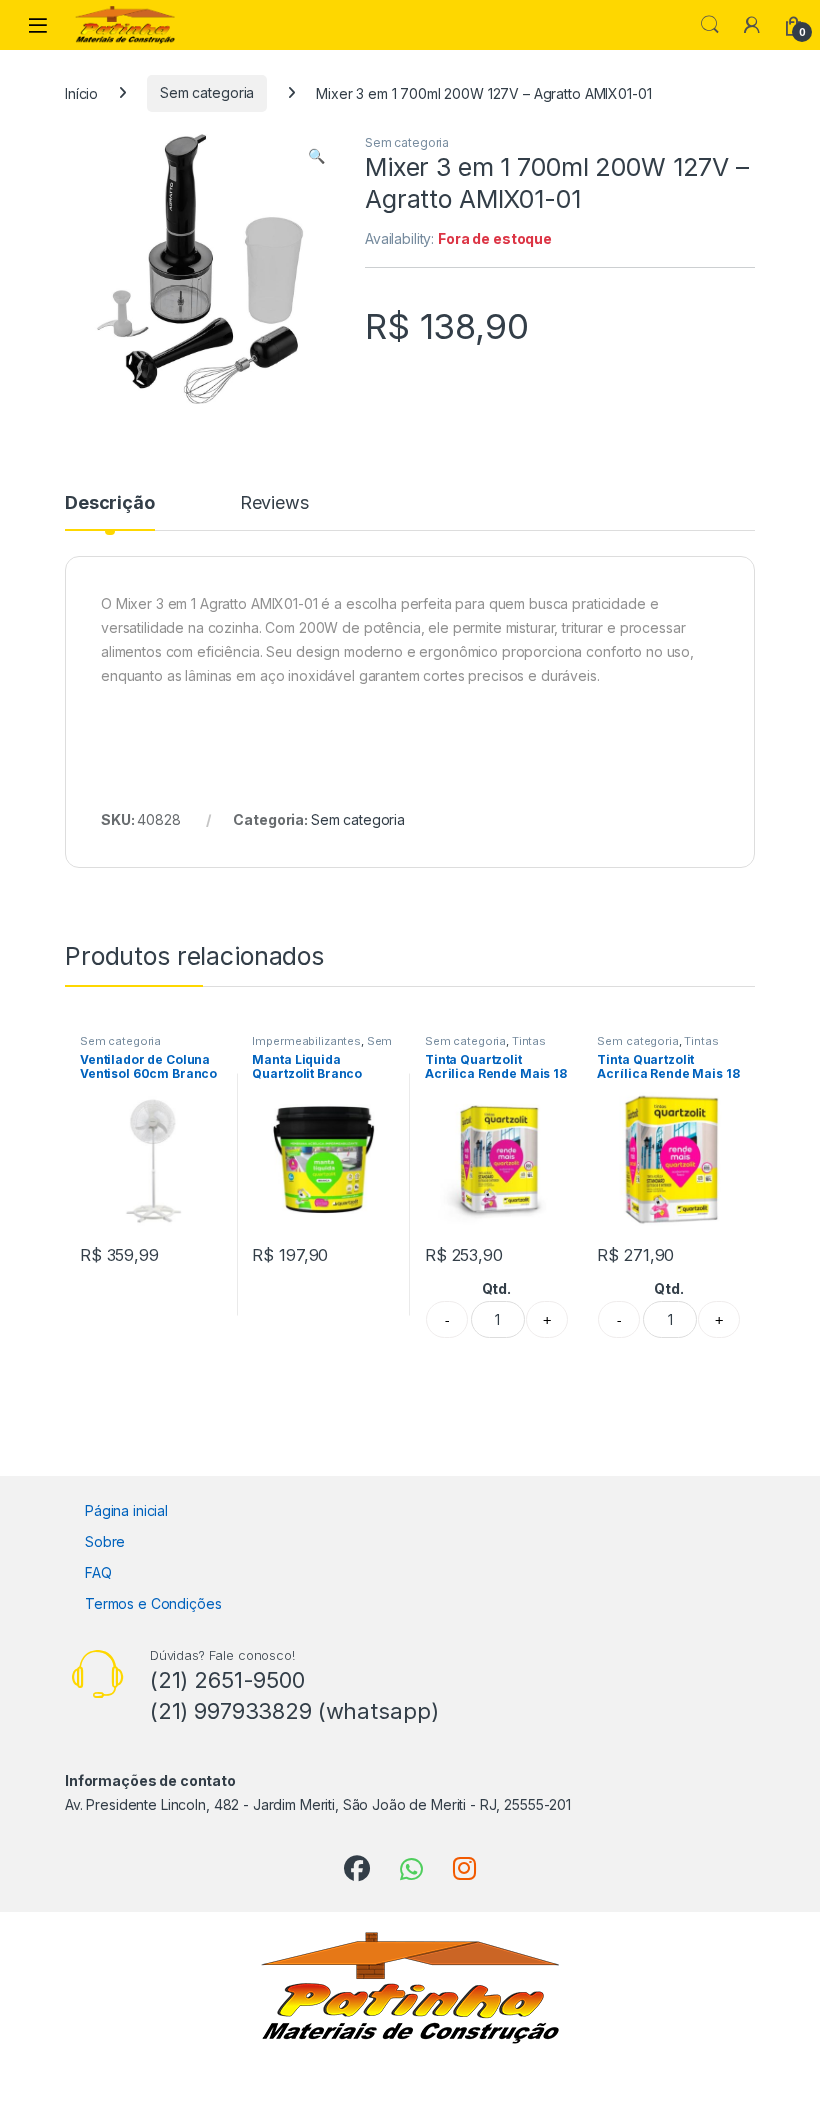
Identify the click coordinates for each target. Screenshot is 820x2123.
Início (81, 92)
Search (710, 25)
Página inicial (126, 1510)
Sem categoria (207, 92)
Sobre (105, 1541)
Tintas (529, 1041)
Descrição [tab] (110, 503)
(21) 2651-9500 (227, 1680)
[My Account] (752, 25)
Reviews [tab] (274, 503)
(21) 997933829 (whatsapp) (294, 1711)
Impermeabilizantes (306, 1041)
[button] (316, 156)
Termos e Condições (153, 1603)
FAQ (98, 1572)
